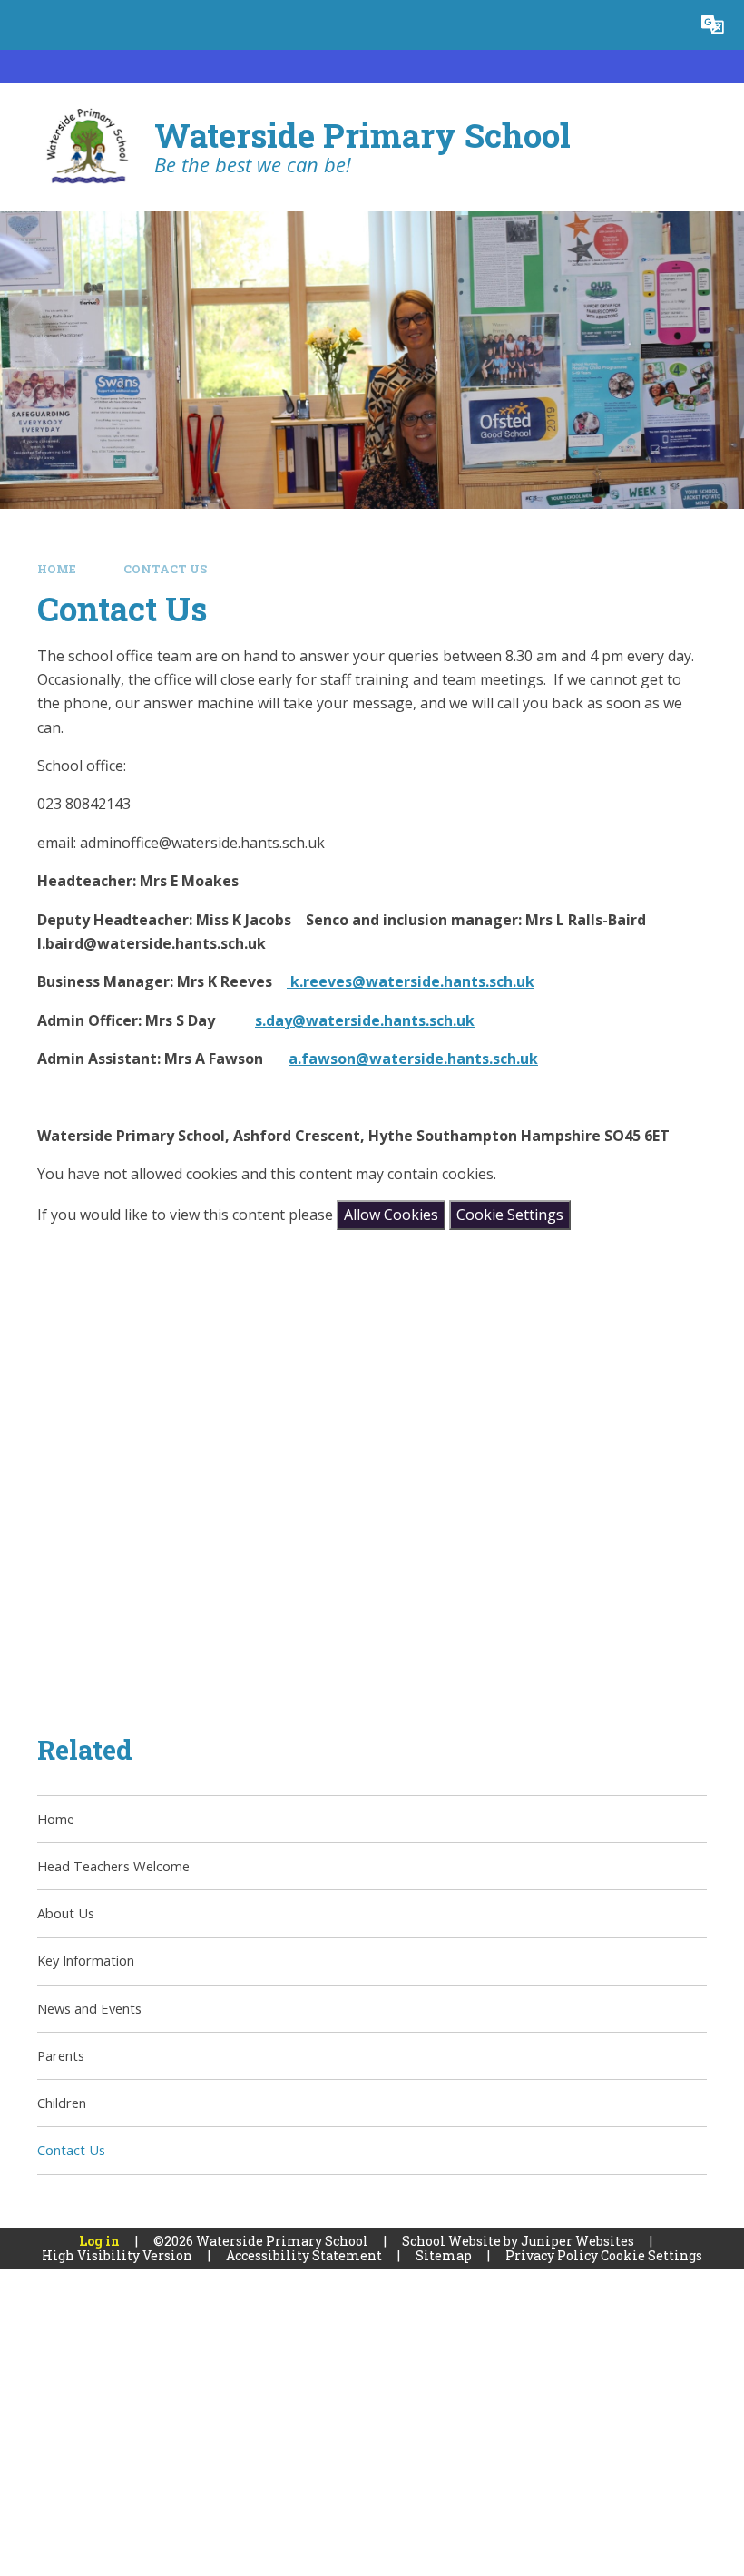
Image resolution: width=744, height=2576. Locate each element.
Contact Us (165, 569)
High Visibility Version (117, 2255)
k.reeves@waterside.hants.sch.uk (411, 981)
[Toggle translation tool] (713, 25)
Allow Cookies (391, 1215)
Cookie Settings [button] (651, 2255)
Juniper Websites (578, 2241)
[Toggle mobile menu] (25, 25)
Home (57, 569)
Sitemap (444, 2255)
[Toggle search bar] (663, 25)
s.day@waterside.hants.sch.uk (365, 1020)
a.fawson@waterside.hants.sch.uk (413, 1059)
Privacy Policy (552, 2255)
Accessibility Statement (304, 2255)
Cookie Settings (510, 1215)
